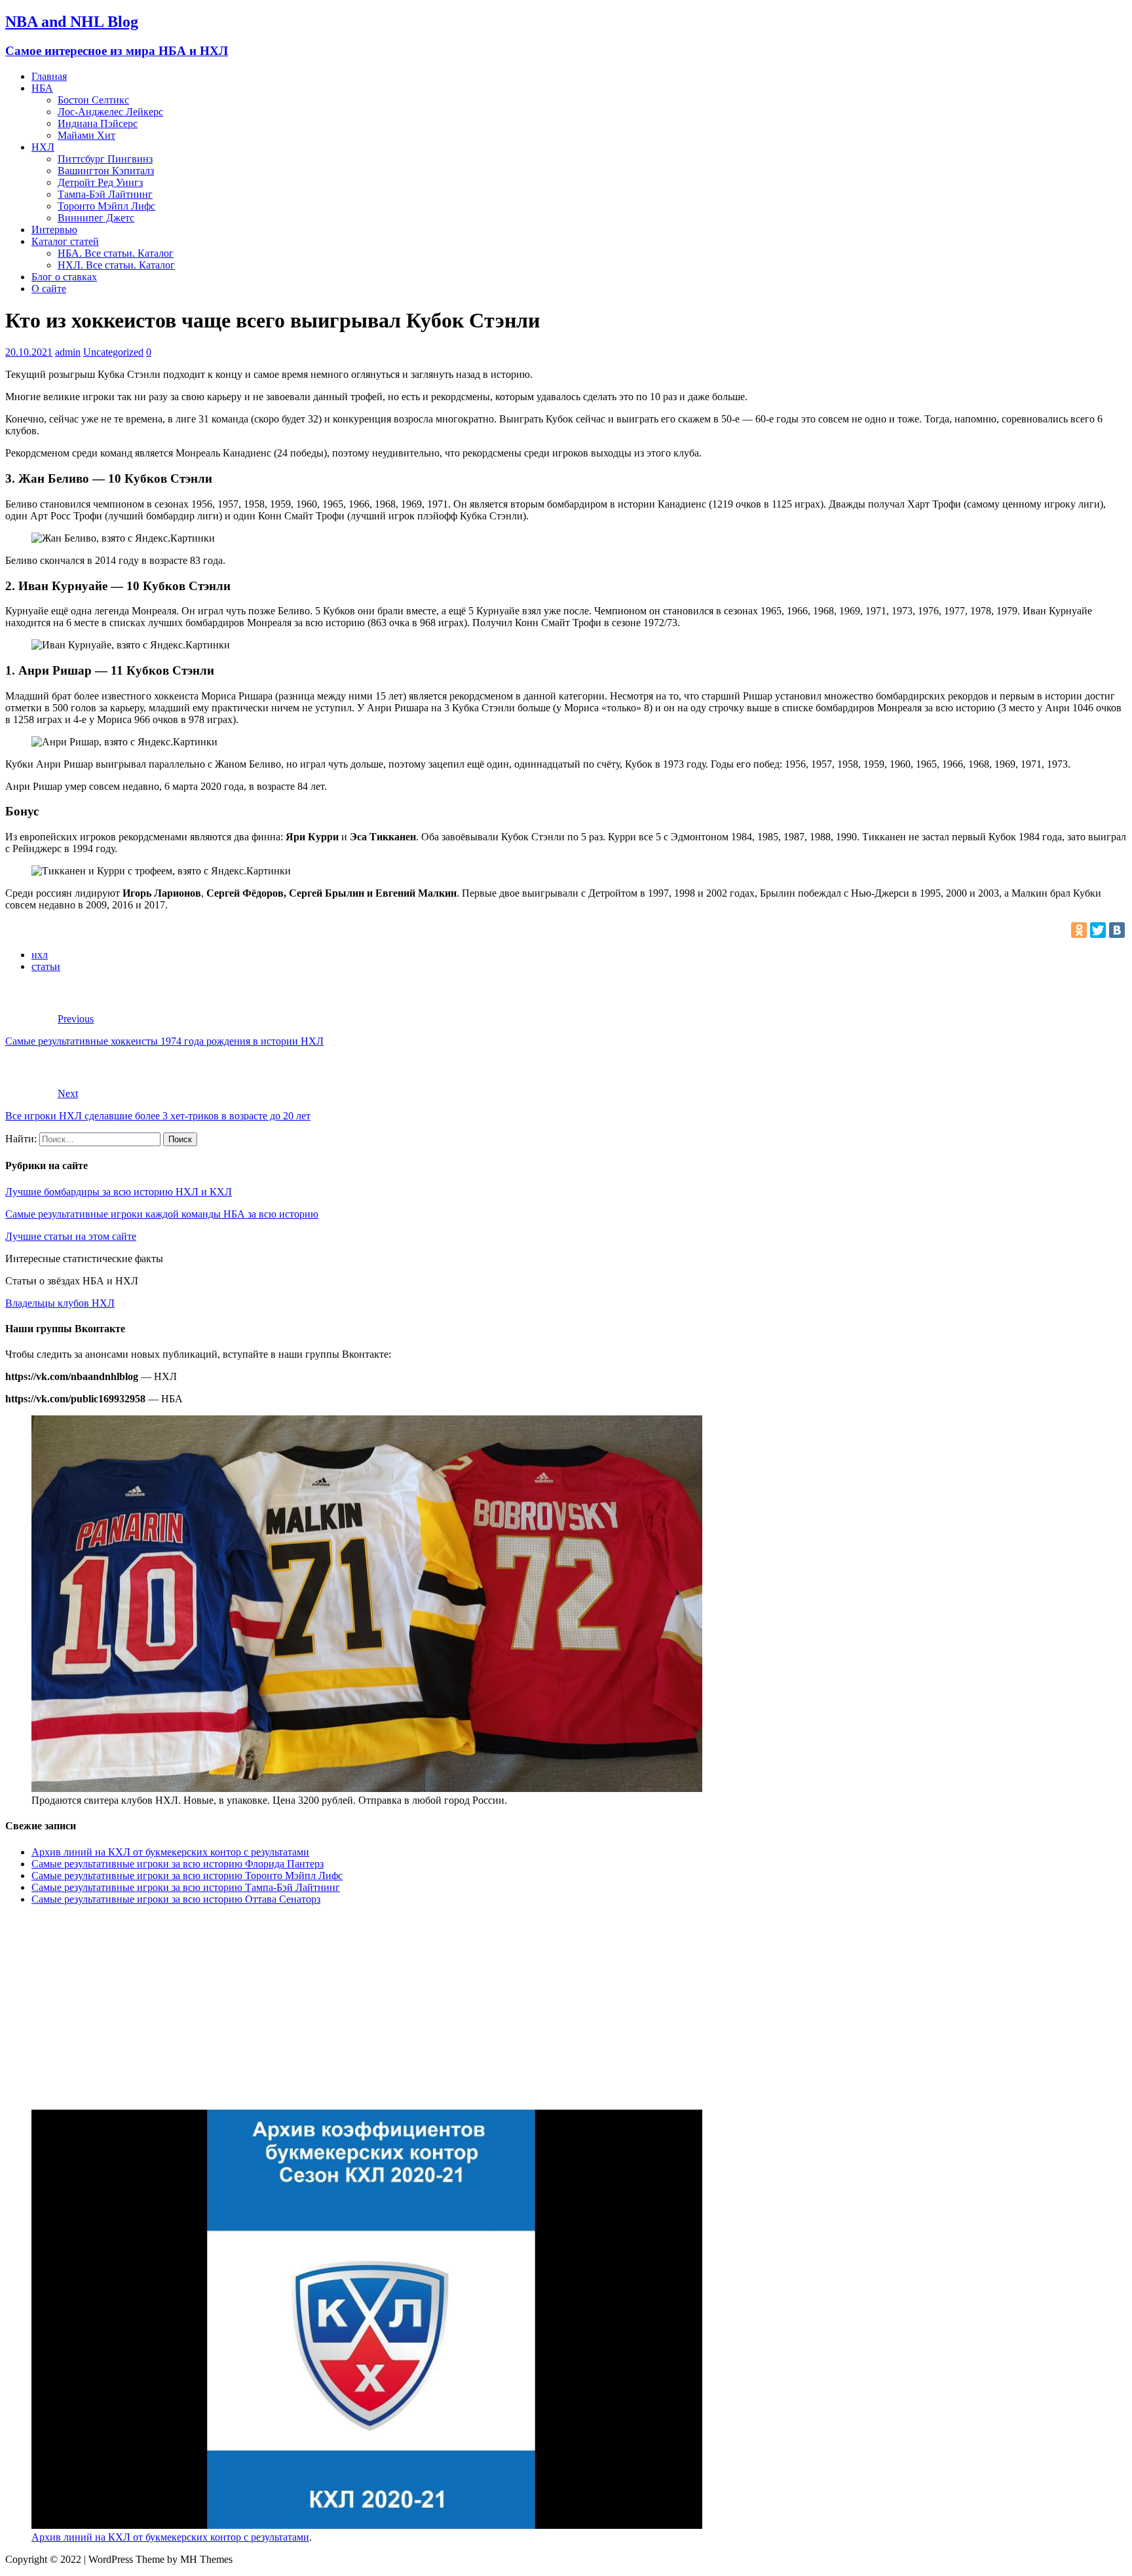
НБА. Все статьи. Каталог (116, 253)
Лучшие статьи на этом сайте (71, 1236)
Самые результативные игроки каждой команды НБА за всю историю (162, 1214)
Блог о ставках (64, 277)
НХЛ (43, 147)
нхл (40, 955)
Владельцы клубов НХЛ (60, 1303)
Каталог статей (65, 241)
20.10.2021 (29, 352)
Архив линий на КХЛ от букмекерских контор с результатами (170, 1852)
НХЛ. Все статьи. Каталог (116, 265)
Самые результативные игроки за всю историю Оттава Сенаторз (176, 1899)
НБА (42, 88)
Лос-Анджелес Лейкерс (110, 112)
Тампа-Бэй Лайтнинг (105, 194)
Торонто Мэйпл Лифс (106, 206)
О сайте (49, 289)
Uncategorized (113, 352)
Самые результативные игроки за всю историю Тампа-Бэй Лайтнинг (186, 1887)
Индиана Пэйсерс (98, 123)
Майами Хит (86, 135)
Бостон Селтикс (93, 100)
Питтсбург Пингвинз (105, 159)
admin (68, 352)
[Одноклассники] (1079, 930)
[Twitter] (1098, 930)
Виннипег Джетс (96, 218)
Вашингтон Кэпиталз (106, 171)
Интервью (54, 230)
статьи (46, 966)
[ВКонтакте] (1117, 930)
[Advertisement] (398, 2007)
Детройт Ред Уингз (100, 182)
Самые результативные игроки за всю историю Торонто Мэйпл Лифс (187, 1876)
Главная (49, 76)
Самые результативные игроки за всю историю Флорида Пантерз (178, 1864)
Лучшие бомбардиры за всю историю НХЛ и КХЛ (119, 1192)
